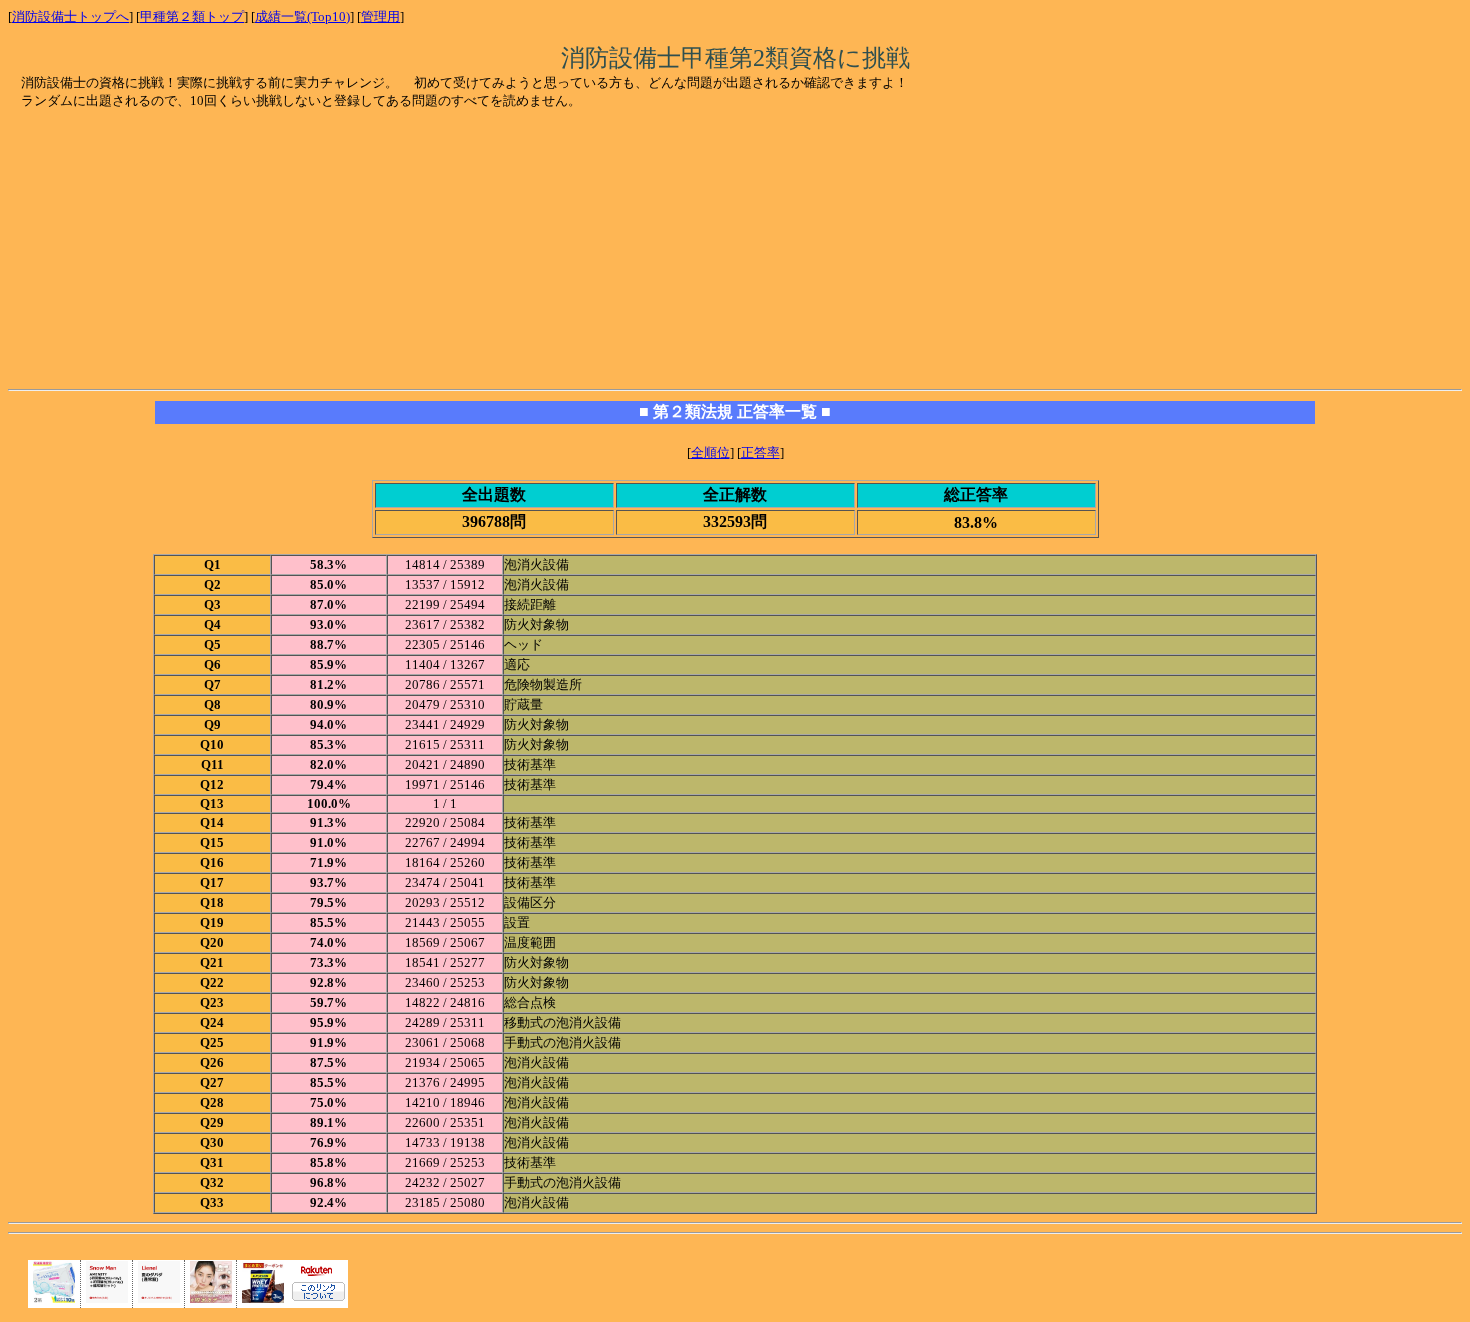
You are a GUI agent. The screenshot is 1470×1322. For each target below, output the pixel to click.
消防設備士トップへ (70, 16)
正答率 (760, 452)
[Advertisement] (174, 251)
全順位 (710, 452)
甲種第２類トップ (192, 16)
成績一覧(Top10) (302, 16)
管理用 (380, 16)
